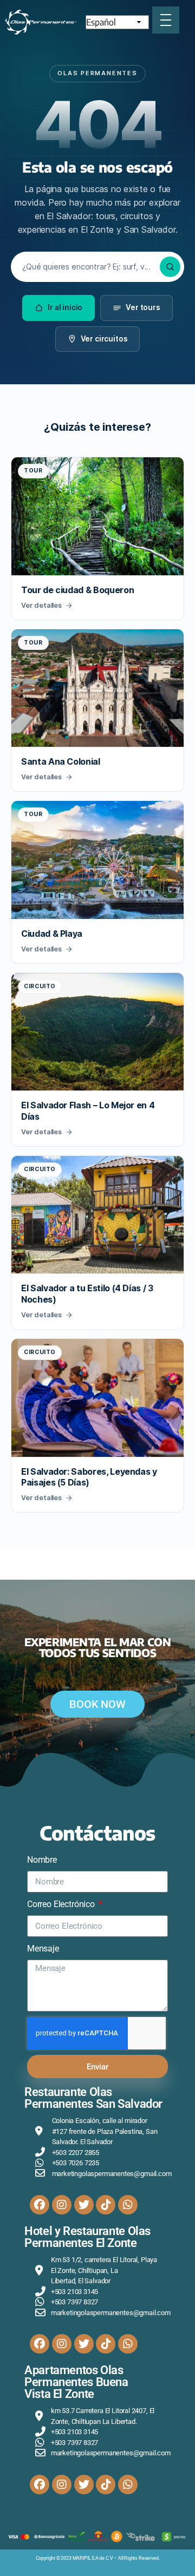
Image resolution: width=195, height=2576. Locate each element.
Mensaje (43, 1949)
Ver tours (143, 307)
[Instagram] (62, 2205)
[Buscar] (170, 267)
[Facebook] (40, 2205)
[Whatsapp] (128, 2205)
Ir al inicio (65, 307)
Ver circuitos (104, 339)
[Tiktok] (106, 2205)
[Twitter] (84, 2205)
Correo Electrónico (62, 1904)
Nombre (42, 1860)
